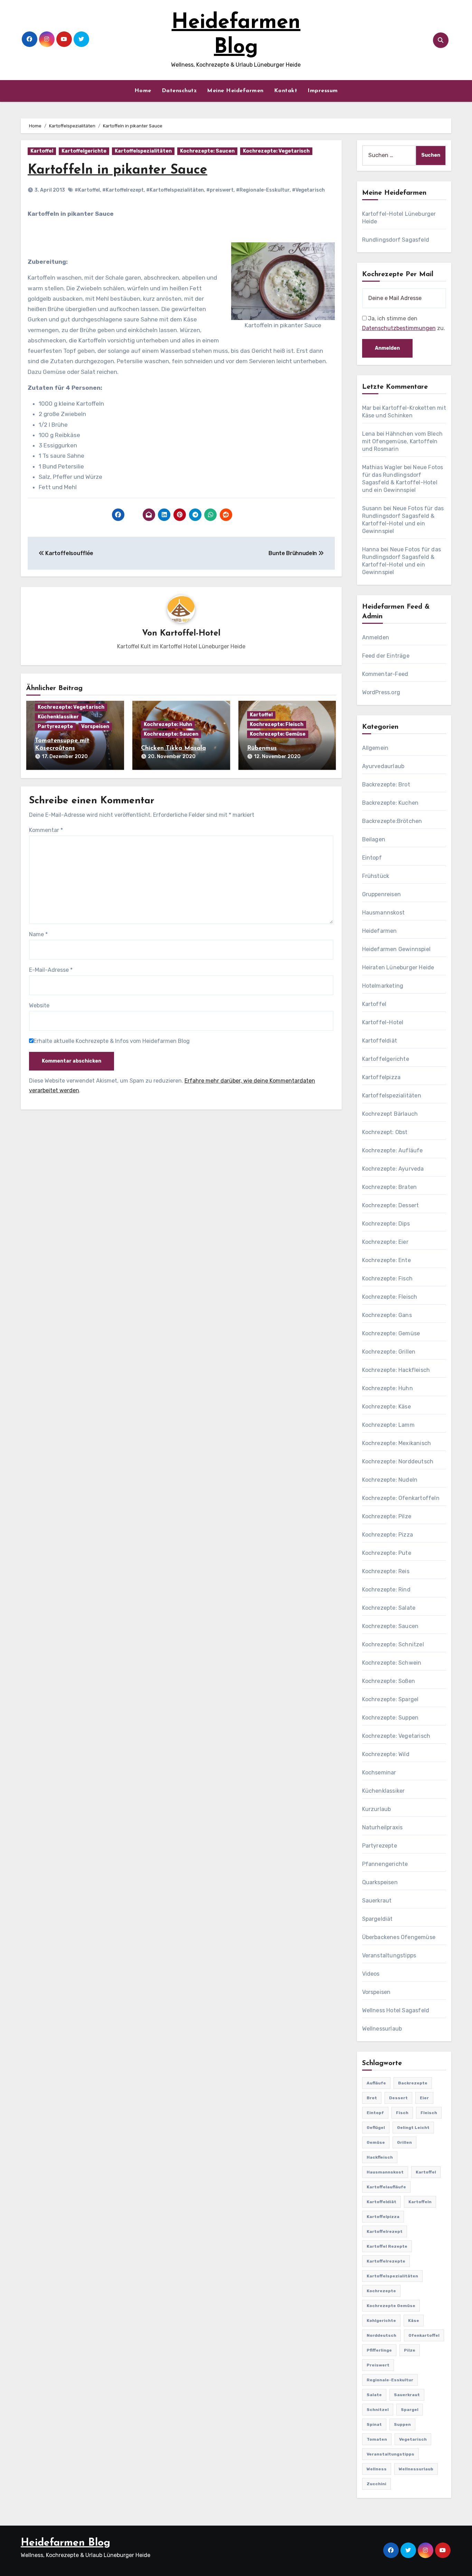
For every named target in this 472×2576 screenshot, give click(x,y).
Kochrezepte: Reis (386, 1571)
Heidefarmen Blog (65, 2543)
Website (39, 1005)
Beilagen (374, 839)
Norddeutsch (381, 2335)
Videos (371, 1974)
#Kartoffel (87, 190)
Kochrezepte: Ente (386, 1260)
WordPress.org (381, 692)
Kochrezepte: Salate (389, 1608)
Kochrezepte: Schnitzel (393, 1644)
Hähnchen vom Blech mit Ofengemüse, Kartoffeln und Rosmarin (402, 441)
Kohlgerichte (381, 2321)
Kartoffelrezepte (386, 2261)
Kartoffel (42, 151)
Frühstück (376, 876)
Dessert (398, 2098)
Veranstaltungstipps (389, 1955)
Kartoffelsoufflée (69, 553)
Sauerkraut (377, 1901)
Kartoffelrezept (385, 2231)
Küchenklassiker (58, 717)
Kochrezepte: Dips (386, 1224)
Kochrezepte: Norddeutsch (398, 1461)
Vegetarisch (413, 2439)
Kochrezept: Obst (385, 1132)
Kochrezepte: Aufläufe (393, 1150)
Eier (424, 2098)
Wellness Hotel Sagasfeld (396, 2010)
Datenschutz (179, 91)
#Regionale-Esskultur (263, 190)
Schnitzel (378, 2410)
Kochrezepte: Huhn (168, 724)
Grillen (404, 2142)
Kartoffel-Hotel (190, 633)
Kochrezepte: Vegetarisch (276, 151)
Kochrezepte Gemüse (391, 2306)
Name (38, 934)
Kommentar (46, 830)
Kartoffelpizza (381, 1077)
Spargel (410, 2410)
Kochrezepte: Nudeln (390, 1480)
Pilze (410, 2350)
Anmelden (376, 637)
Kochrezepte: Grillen (389, 1352)
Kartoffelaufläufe (386, 2187)
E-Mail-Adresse (51, 970)
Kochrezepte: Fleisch (277, 724)
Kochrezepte (381, 2291)
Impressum (323, 91)
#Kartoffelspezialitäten (175, 190)
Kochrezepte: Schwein (392, 1663)
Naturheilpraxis (383, 1827)
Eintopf (372, 858)
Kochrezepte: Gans (387, 1315)
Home (143, 91)
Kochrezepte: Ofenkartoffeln (401, 1498)
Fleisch (429, 2113)
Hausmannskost (384, 913)
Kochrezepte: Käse (386, 1407)
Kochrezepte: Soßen (389, 1681)
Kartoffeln (420, 2202)
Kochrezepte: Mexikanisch (397, 1443)
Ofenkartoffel (424, 2335)
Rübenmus (262, 748)
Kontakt (286, 91)
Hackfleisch (380, 2157)
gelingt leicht (413, 2128)
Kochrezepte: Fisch (388, 1279)
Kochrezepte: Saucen (207, 151)
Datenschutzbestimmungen (399, 328)
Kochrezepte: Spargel (390, 1699)
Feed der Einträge (386, 656)
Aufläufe (376, 2083)
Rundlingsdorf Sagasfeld (396, 240)
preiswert (378, 2365)
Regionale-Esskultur (390, 2380)
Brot (372, 2098)
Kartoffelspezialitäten (143, 151)
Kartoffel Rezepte (387, 2246)
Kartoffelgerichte (84, 151)
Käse (414, 2321)
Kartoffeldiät (380, 1041)
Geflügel (376, 2128)
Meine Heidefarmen (235, 91)
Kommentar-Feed (385, 674)
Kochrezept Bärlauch (390, 1114)
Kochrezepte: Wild (386, 1754)
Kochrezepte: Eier (385, 1242)
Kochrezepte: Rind (386, 1590)
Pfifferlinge (379, 2350)
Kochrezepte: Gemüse (278, 734)
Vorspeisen (95, 727)
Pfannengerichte (385, 1864)
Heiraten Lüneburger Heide (398, 967)
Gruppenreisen (382, 894)
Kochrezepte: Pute (387, 1553)
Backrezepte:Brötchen (392, 821)
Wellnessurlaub (382, 2029)
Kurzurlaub (377, 1809)
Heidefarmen (380, 931)
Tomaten (377, 2439)
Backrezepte (413, 2083)
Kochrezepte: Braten (390, 1187)
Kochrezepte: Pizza (388, 1535)
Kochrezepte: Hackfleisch (396, 1370)
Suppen (402, 2424)
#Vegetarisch (308, 190)
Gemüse (376, 2142)
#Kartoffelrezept (123, 190)
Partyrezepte (55, 727)
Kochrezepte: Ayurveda (393, 1169)
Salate (374, 2395)
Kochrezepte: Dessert (391, 1205)
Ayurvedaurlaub (383, 766)
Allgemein (375, 748)
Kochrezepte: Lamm (388, 1425)
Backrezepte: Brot (386, 785)
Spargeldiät (377, 1919)
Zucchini (376, 2484)
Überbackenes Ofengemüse (399, 1937)
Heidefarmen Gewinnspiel (397, 949)
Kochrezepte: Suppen (390, 1718)
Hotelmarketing (383, 986)
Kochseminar (379, 1773)
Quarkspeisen (380, 1882)
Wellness (377, 2469)
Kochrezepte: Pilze (387, 1516)
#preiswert (220, 190)
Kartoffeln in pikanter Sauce (117, 170)
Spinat (374, 2424)
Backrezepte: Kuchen (390, 803)
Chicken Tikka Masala (173, 748)
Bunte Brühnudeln (293, 553)
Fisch (402, 2113)
